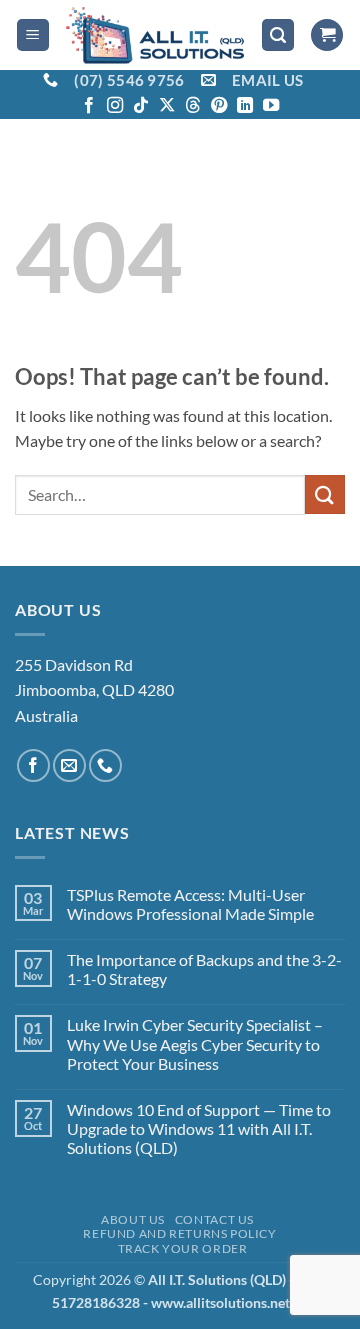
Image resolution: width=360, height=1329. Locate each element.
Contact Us (214, 1219)
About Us (133, 1219)
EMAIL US (267, 80)
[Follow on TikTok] (141, 106)
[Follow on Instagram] (115, 106)
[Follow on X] (167, 106)
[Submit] (325, 494)
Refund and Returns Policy (179, 1233)
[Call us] (105, 765)
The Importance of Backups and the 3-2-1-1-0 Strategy (204, 969)
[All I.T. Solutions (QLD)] (155, 35)
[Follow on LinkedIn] (245, 106)
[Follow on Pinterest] (219, 106)
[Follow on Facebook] (89, 106)
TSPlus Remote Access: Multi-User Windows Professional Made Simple (190, 904)
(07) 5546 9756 (129, 80)
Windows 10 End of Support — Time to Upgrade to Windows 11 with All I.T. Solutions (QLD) (199, 1128)
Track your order (183, 1248)
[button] (33, 35)
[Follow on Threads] (193, 106)
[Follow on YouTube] (271, 106)
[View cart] (327, 35)
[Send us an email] (69, 765)
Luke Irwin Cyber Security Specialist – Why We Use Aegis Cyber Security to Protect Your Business (195, 1043)
